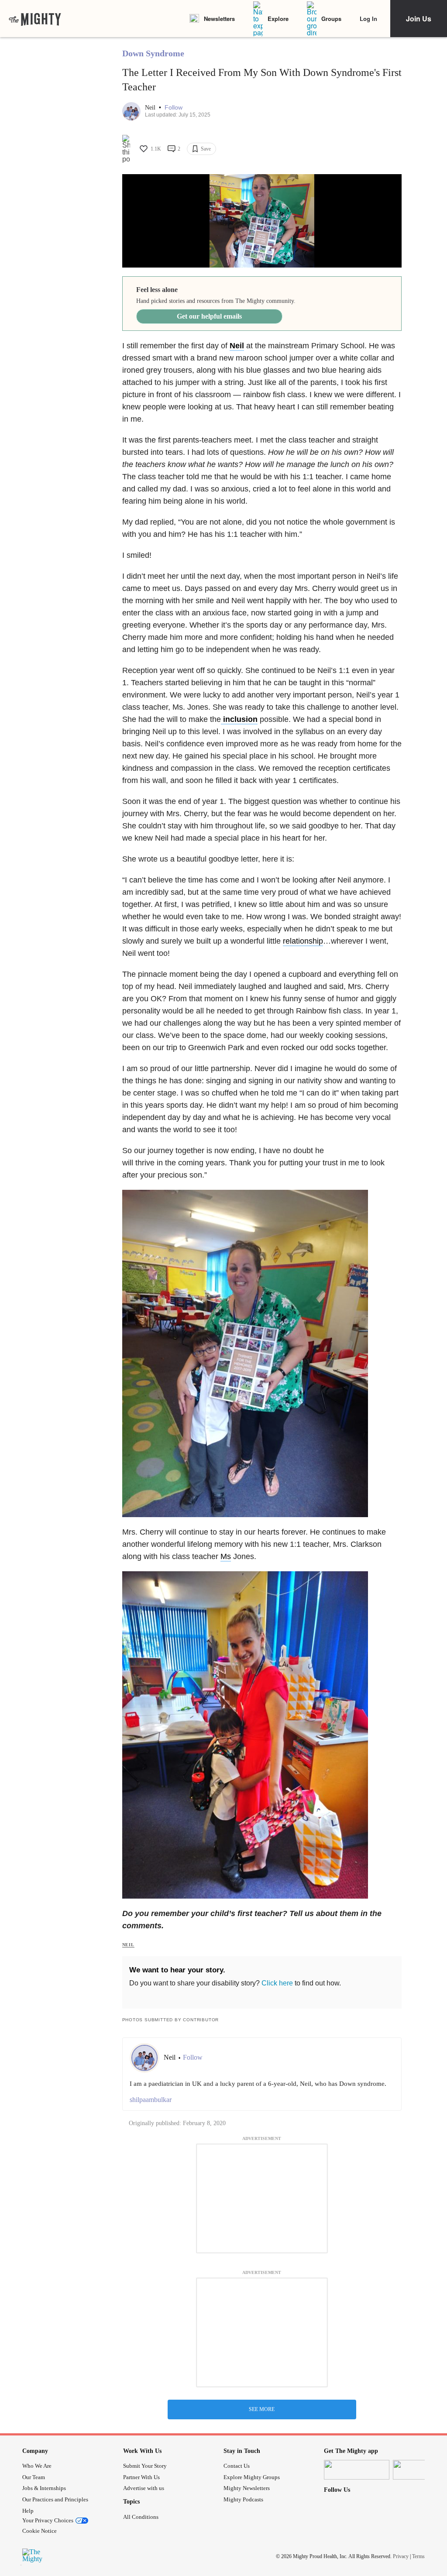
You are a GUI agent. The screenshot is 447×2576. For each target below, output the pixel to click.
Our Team (34, 2477)
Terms (418, 2556)
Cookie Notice (40, 2531)
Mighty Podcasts (243, 2499)
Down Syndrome (153, 53)
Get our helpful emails (209, 316)
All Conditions (141, 2517)
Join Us (419, 19)
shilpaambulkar (151, 2100)
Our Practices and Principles (55, 2499)
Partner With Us (141, 2477)
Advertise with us (144, 2488)
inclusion (239, 719)
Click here (277, 1983)
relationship (303, 941)
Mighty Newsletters (247, 2488)
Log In (368, 19)
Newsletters (219, 19)
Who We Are (37, 2466)
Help (28, 2511)
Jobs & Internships (44, 2488)
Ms (226, 1556)
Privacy (401, 2556)
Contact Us (237, 2466)
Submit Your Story (145, 2466)
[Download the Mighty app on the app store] (357, 2470)
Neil (151, 108)
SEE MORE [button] (262, 2409)
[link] (35, 19)
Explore (278, 19)
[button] (174, 108)
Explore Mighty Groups (252, 2477)
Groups (331, 19)
